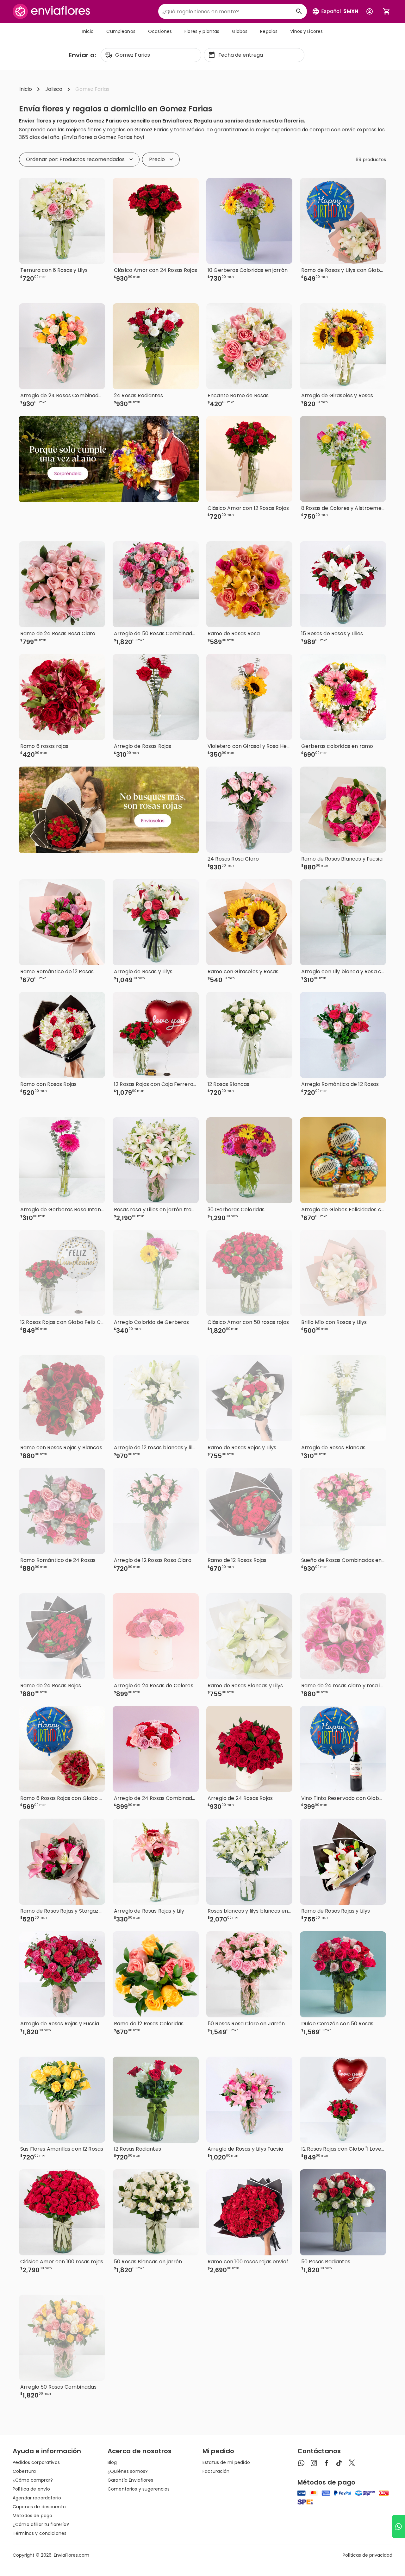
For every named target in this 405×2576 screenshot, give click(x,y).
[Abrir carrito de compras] (387, 11)
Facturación (216, 2471)
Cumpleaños (121, 31)
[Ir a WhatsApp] (399, 2526)
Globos (240, 31)
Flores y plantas (202, 31)
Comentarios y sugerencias (139, 2489)
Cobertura (24, 2471)
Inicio (88, 31)
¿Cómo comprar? (33, 2480)
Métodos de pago (32, 2516)
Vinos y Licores (306, 31)
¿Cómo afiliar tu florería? (41, 2524)
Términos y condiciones (40, 2533)
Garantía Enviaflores (130, 2480)
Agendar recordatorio (37, 2498)
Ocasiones (160, 31)
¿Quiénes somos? (128, 2471)
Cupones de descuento (39, 2507)
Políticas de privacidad (368, 2555)
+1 (188, 289)
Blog (112, 2462)
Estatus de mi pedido (226, 2462)
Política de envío (31, 2489)
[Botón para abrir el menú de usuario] (370, 11)
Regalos (269, 31)
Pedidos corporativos (36, 2462)
